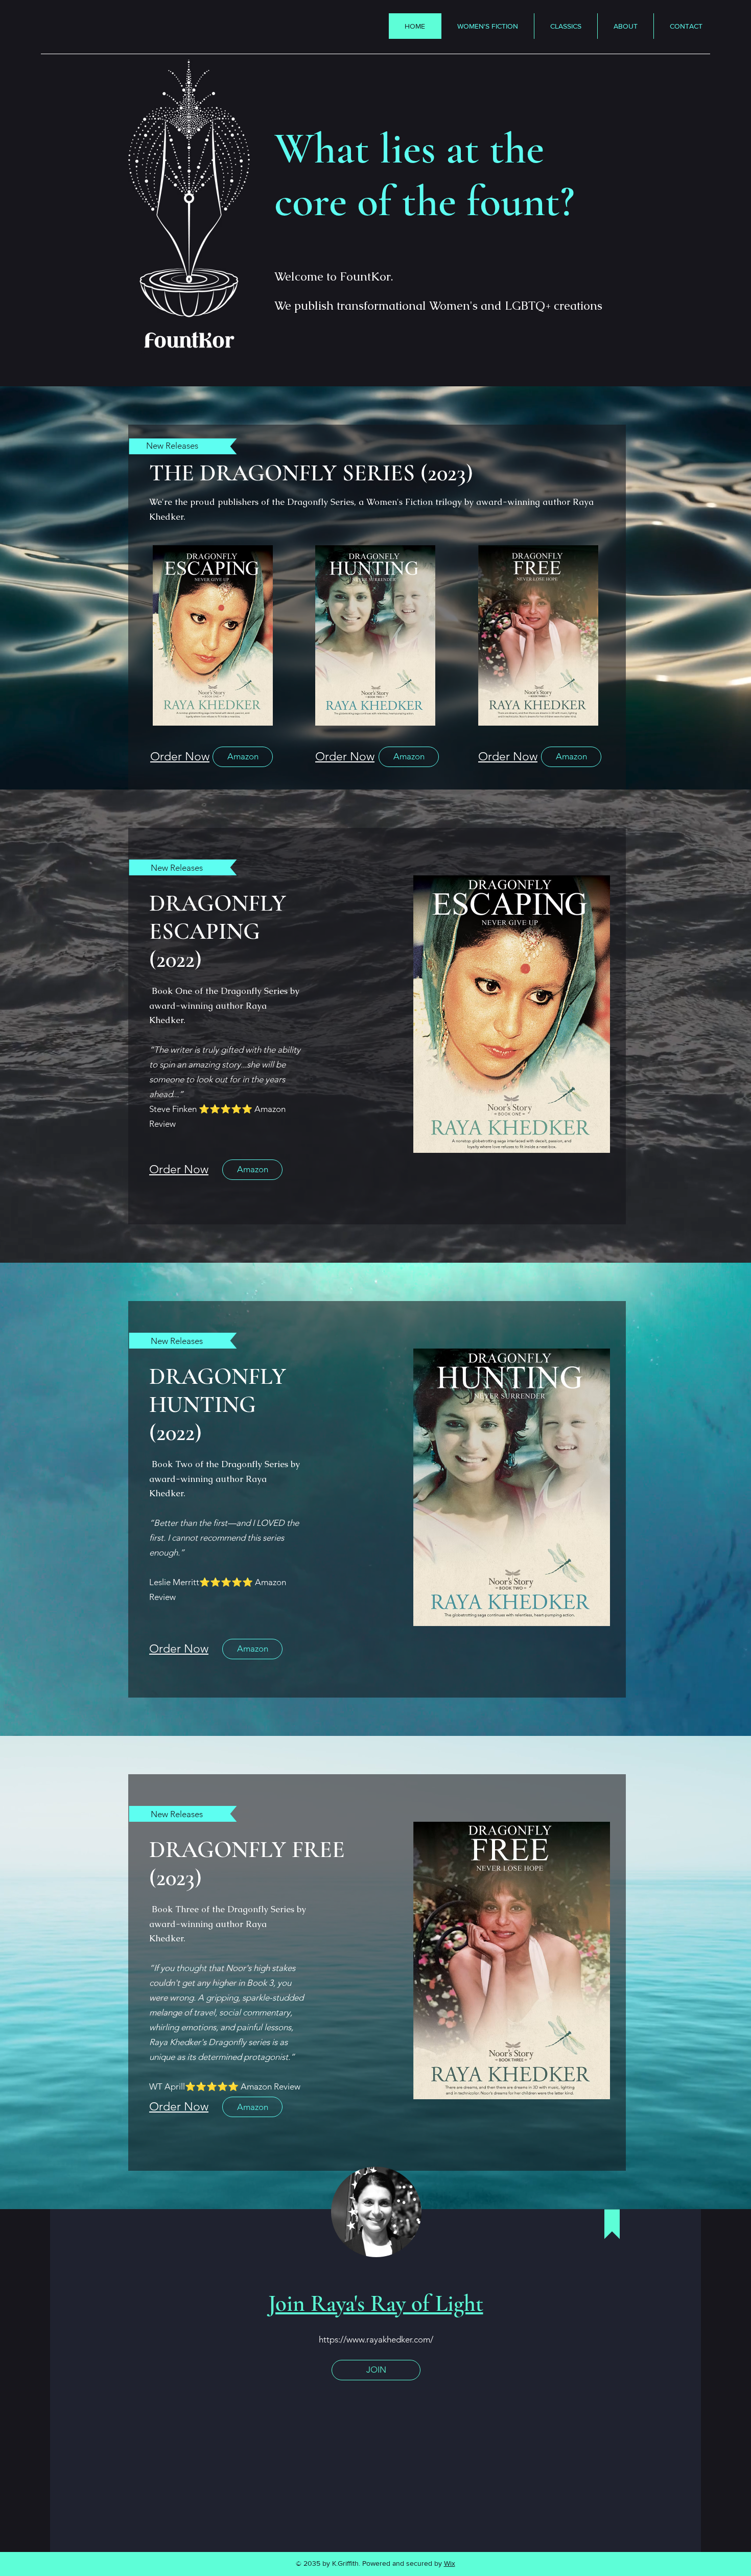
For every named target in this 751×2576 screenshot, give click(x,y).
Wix (450, 2563)
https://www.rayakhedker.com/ (376, 2339)
